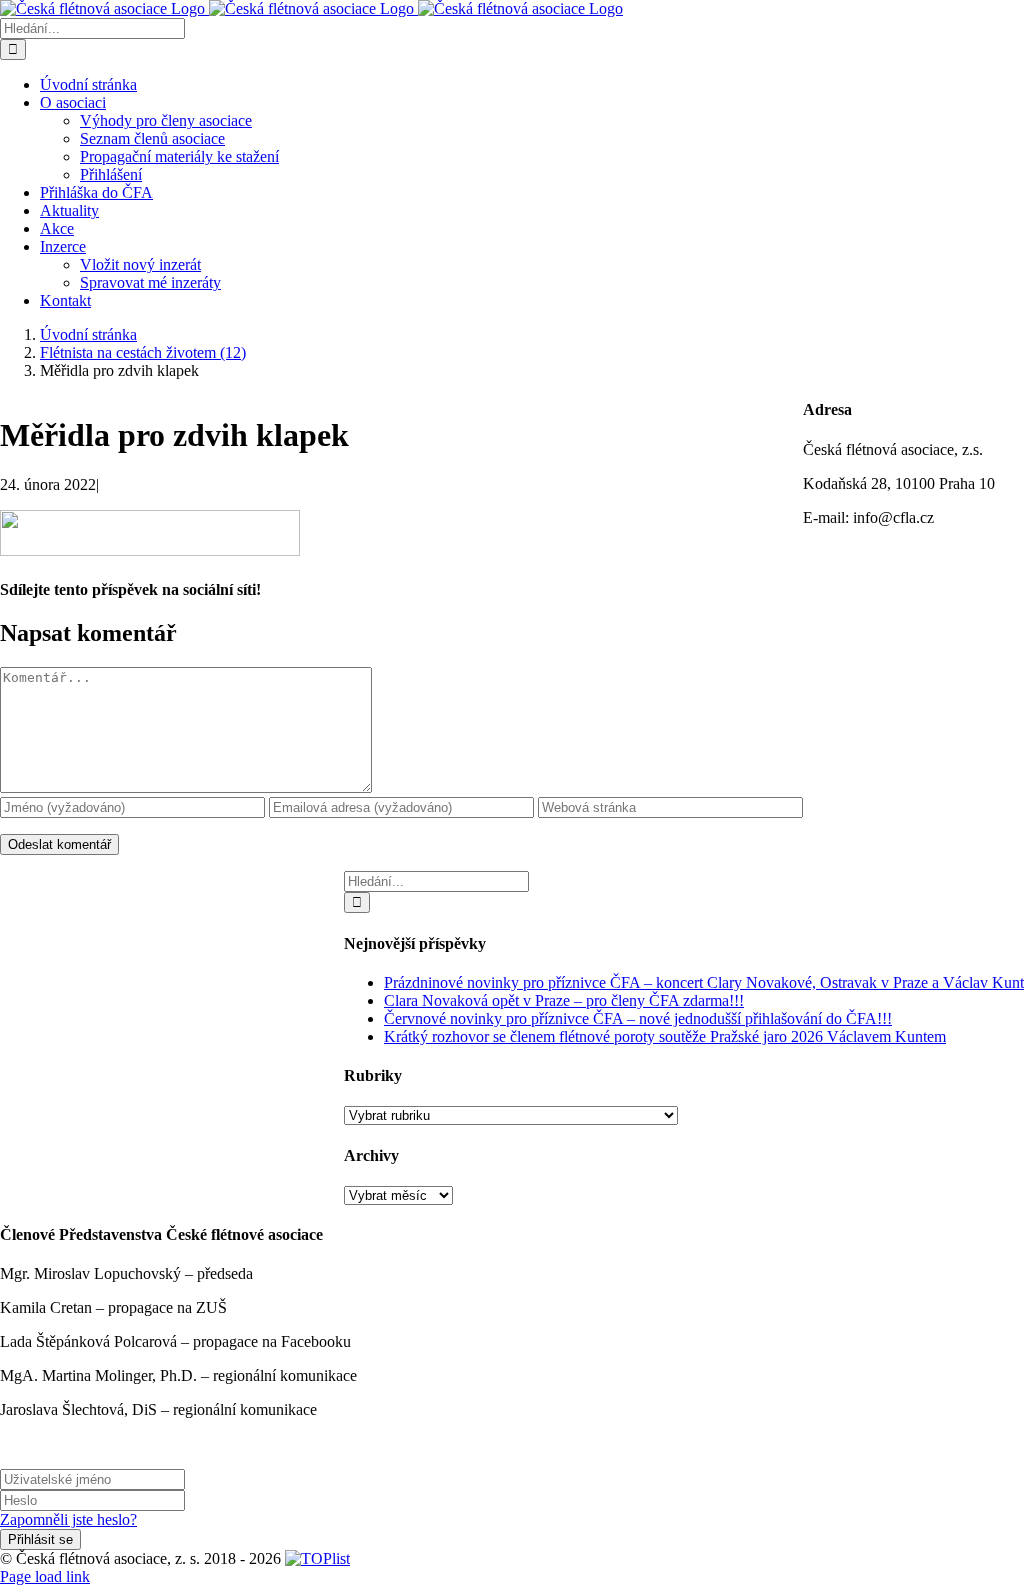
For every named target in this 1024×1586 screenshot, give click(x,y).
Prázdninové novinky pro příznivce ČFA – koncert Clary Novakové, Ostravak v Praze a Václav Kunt (704, 982)
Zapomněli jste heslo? (68, 1519)
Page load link (45, 1576)
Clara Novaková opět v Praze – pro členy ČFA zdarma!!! (564, 1000)
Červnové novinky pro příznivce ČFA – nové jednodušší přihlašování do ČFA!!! (638, 1018)
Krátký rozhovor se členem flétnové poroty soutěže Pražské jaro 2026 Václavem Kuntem (665, 1036)
